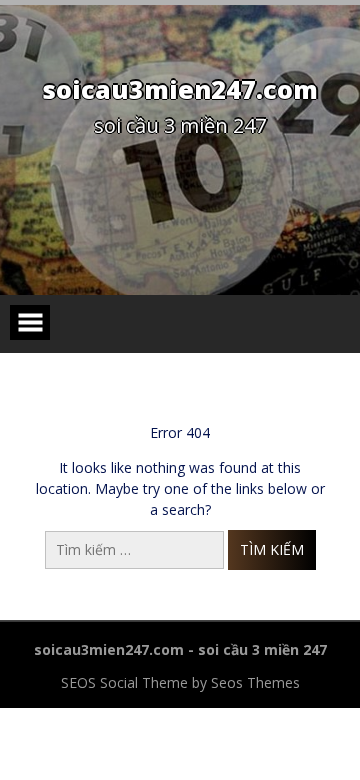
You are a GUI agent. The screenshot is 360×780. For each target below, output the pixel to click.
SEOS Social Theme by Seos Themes (180, 682)
